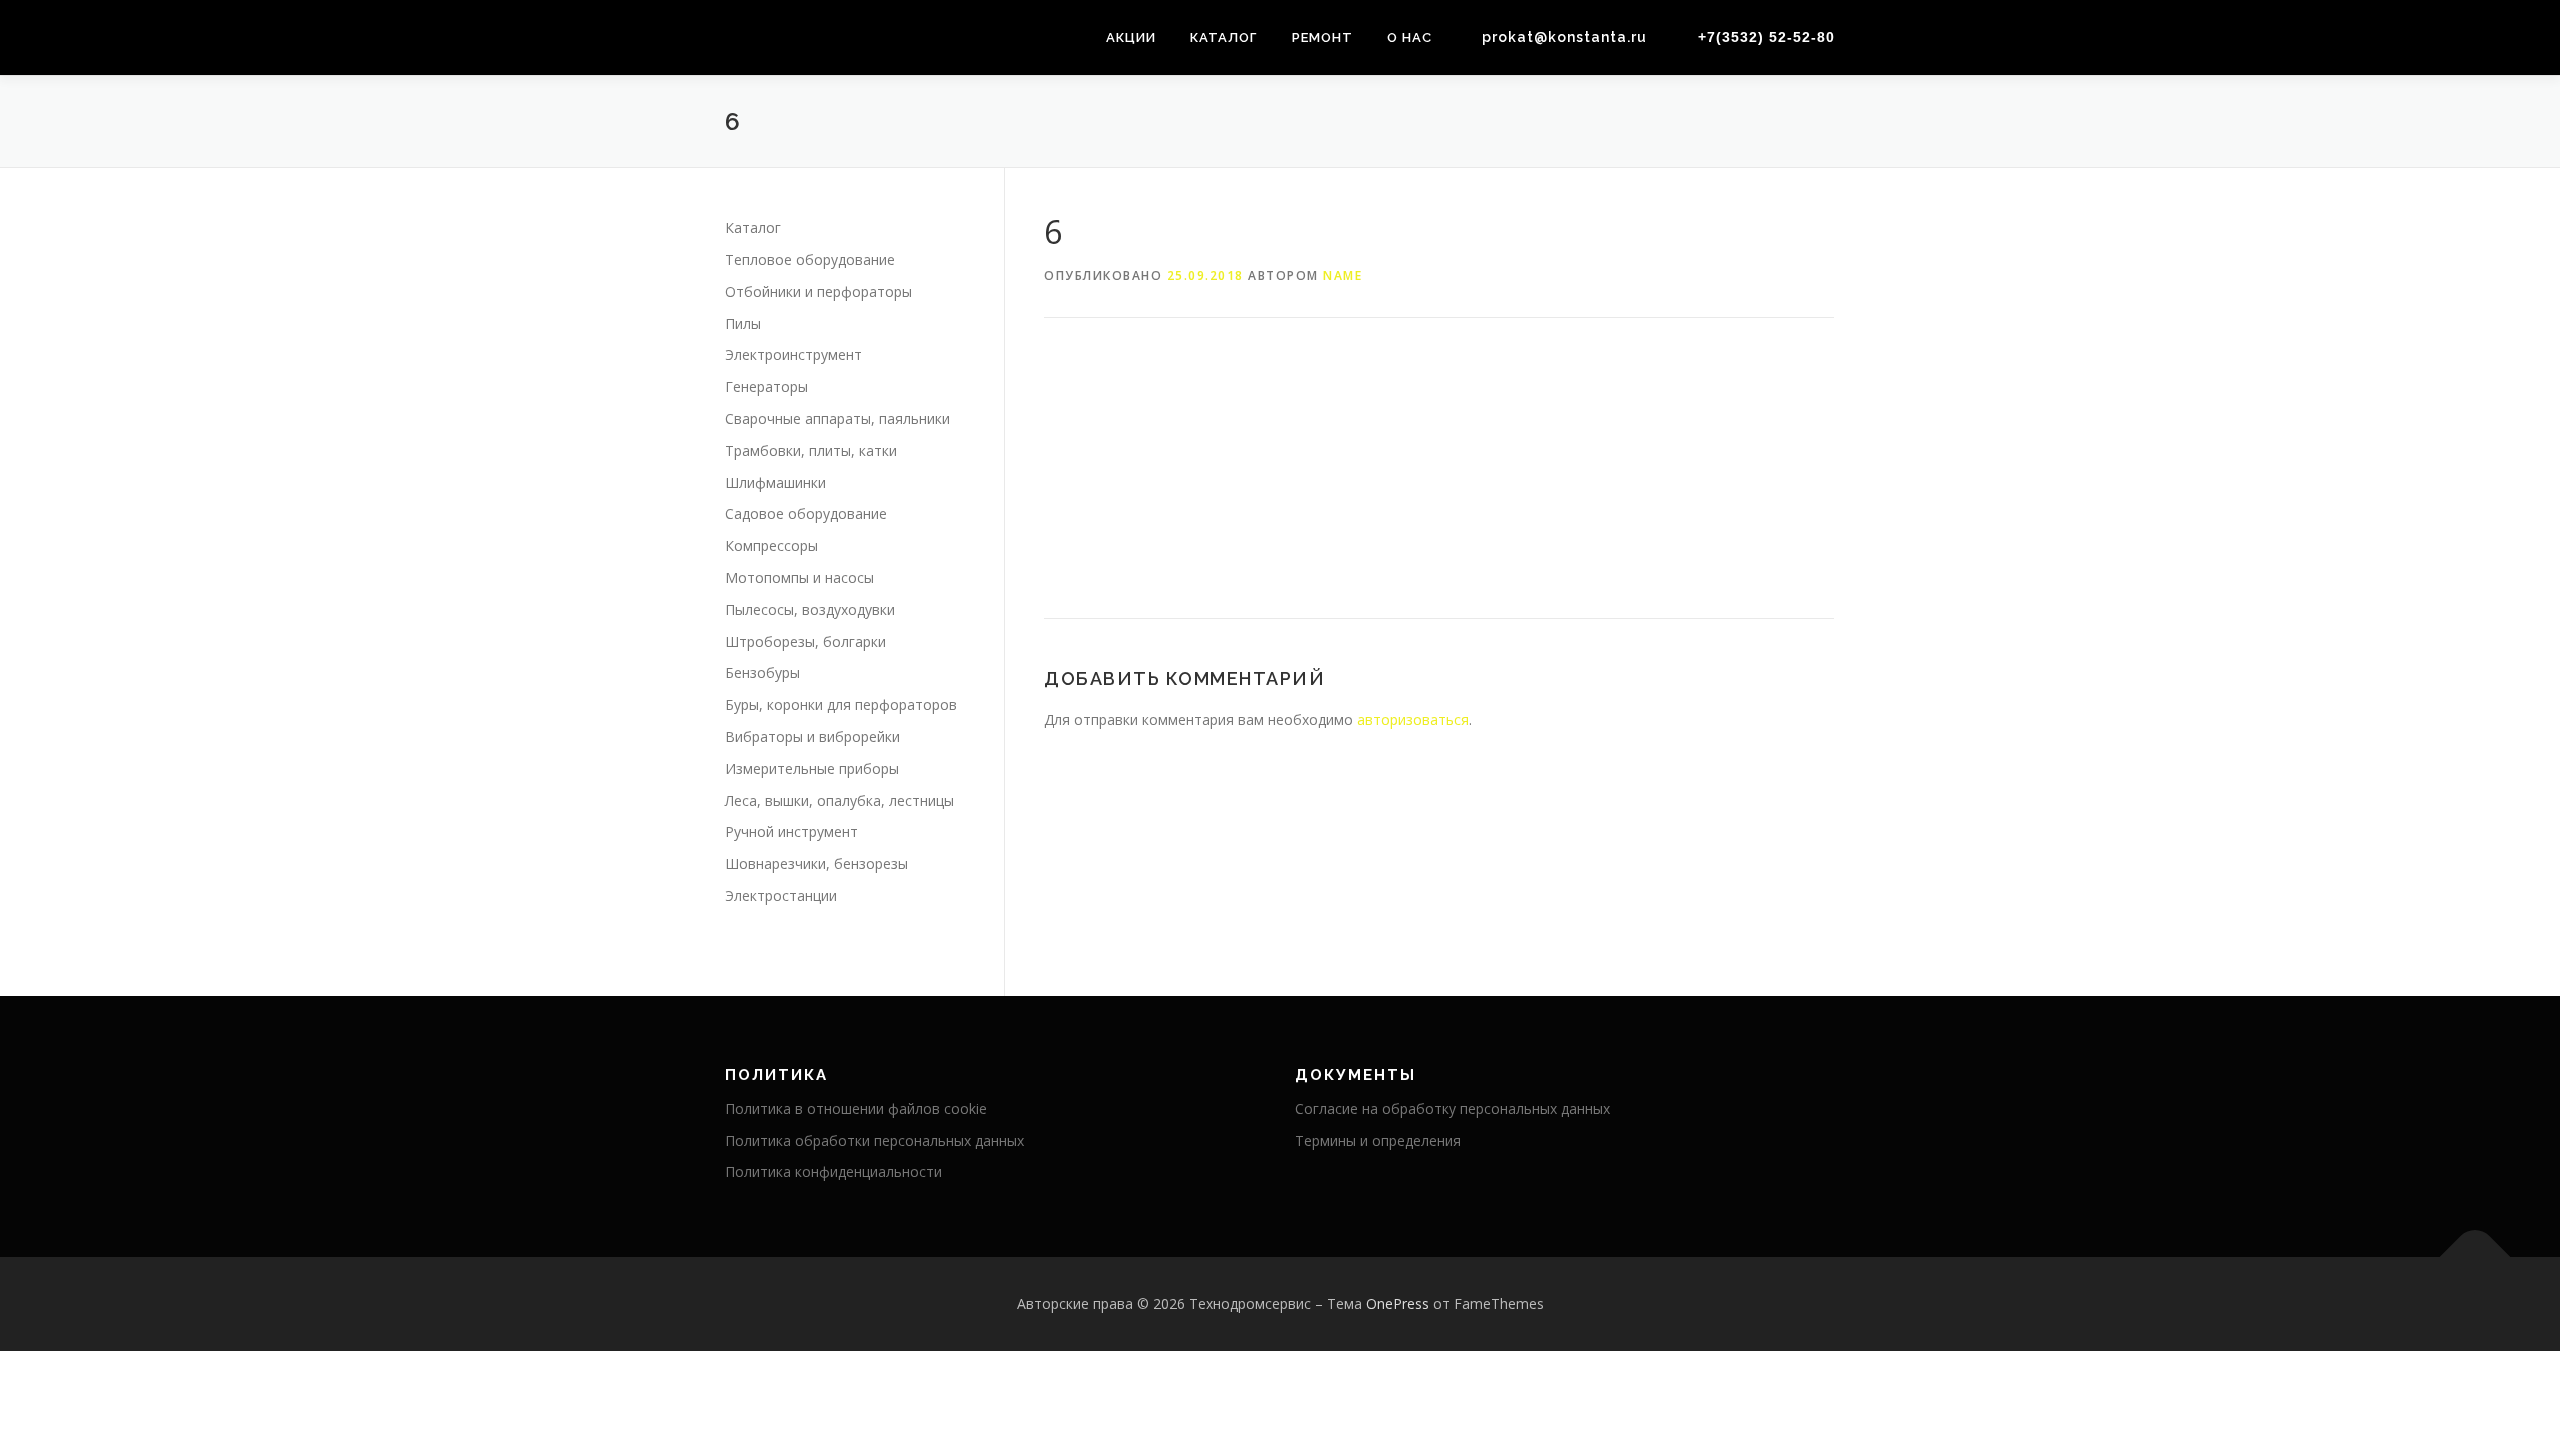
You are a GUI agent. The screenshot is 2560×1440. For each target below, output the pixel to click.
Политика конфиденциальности (833, 1171)
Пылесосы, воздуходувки (810, 609)
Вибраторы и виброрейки (812, 736)
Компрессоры (771, 545)
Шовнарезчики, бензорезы (816, 863)
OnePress (1397, 1303)
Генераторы (766, 386)
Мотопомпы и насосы (799, 577)
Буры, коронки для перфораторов (841, 704)
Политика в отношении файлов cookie (856, 1108)
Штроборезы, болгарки (805, 641)
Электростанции (781, 895)
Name (1342, 275)
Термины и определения (1378, 1140)
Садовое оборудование (806, 513)
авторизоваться (1413, 719)
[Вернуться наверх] (2475, 1257)
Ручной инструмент (791, 831)
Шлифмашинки (775, 482)
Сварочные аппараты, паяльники (837, 418)
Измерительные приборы (812, 768)
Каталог (1224, 37)
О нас (1409, 37)
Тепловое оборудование (810, 259)
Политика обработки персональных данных (874, 1140)
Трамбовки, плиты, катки (811, 450)
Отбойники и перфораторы (818, 291)
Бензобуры (762, 672)
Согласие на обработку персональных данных (1452, 1108)
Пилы (743, 323)
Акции (1131, 37)
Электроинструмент (793, 354)
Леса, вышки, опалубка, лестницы (839, 800)
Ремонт (1322, 37)
